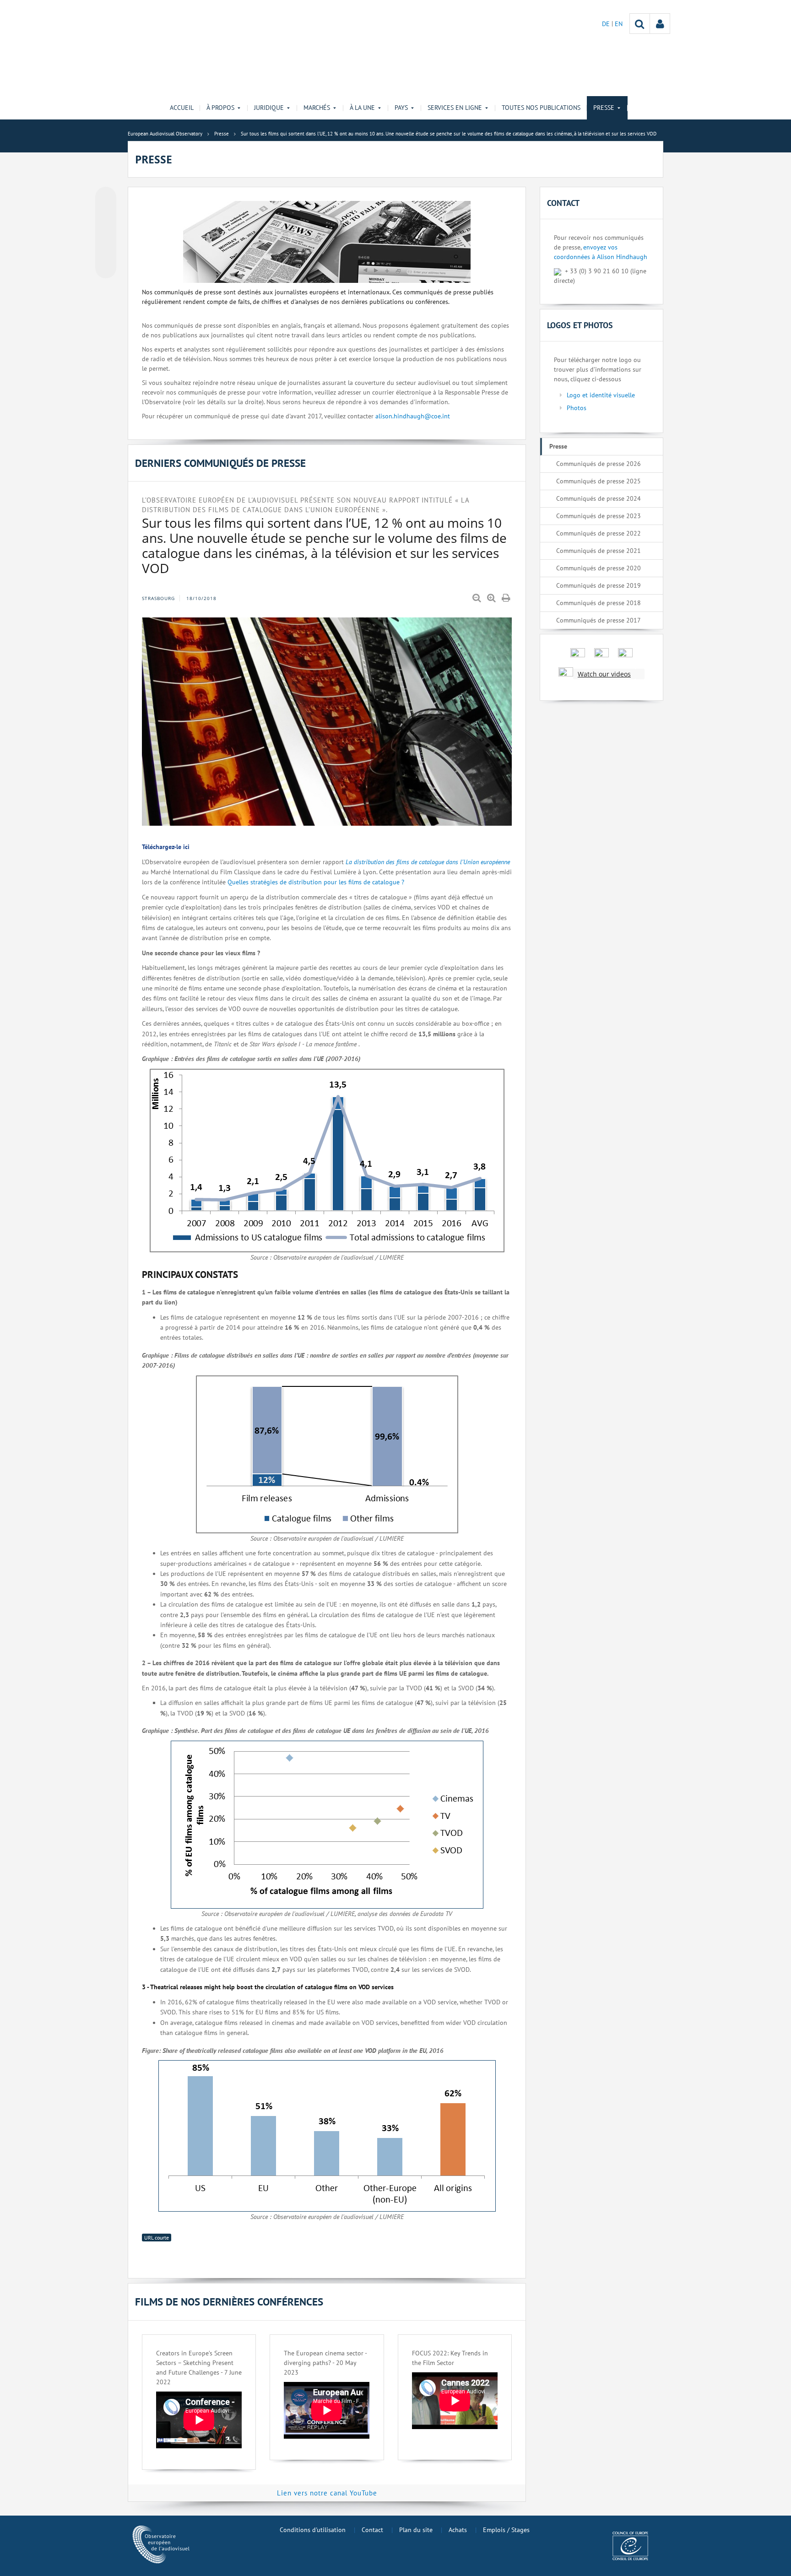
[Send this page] (106, 268)
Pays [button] (401, 108)
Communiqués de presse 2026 (599, 464)
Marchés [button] (317, 108)
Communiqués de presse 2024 (599, 498)
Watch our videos (604, 674)
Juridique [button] (269, 108)
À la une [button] (362, 108)
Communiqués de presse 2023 (599, 516)
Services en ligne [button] (455, 108)
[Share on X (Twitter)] (106, 216)
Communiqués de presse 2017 (599, 620)
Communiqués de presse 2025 (599, 481)
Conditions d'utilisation (313, 2530)
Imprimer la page (507, 598)
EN (619, 24)
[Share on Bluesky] (106, 198)
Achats (458, 2530)
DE (607, 24)
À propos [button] (220, 108)
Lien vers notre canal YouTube (327, 2493)
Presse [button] (604, 108)
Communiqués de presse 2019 (599, 585)
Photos (577, 408)
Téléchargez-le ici (166, 847)
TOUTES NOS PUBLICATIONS (541, 108)
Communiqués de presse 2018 (599, 603)
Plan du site (416, 2530)
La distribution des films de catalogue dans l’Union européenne (428, 862)
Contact (372, 2530)
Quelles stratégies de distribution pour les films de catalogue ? (316, 882)
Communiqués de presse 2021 (599, 551)
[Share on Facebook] (106, 233)
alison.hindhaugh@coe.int (413, 416)
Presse (558, 446)
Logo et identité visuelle (601, 395)
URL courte (157, 2238)
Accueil (182, 108)
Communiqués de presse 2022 (599, 533)
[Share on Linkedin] (106, 250)
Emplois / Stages (506, 2530)
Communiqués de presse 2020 (599, 568)
